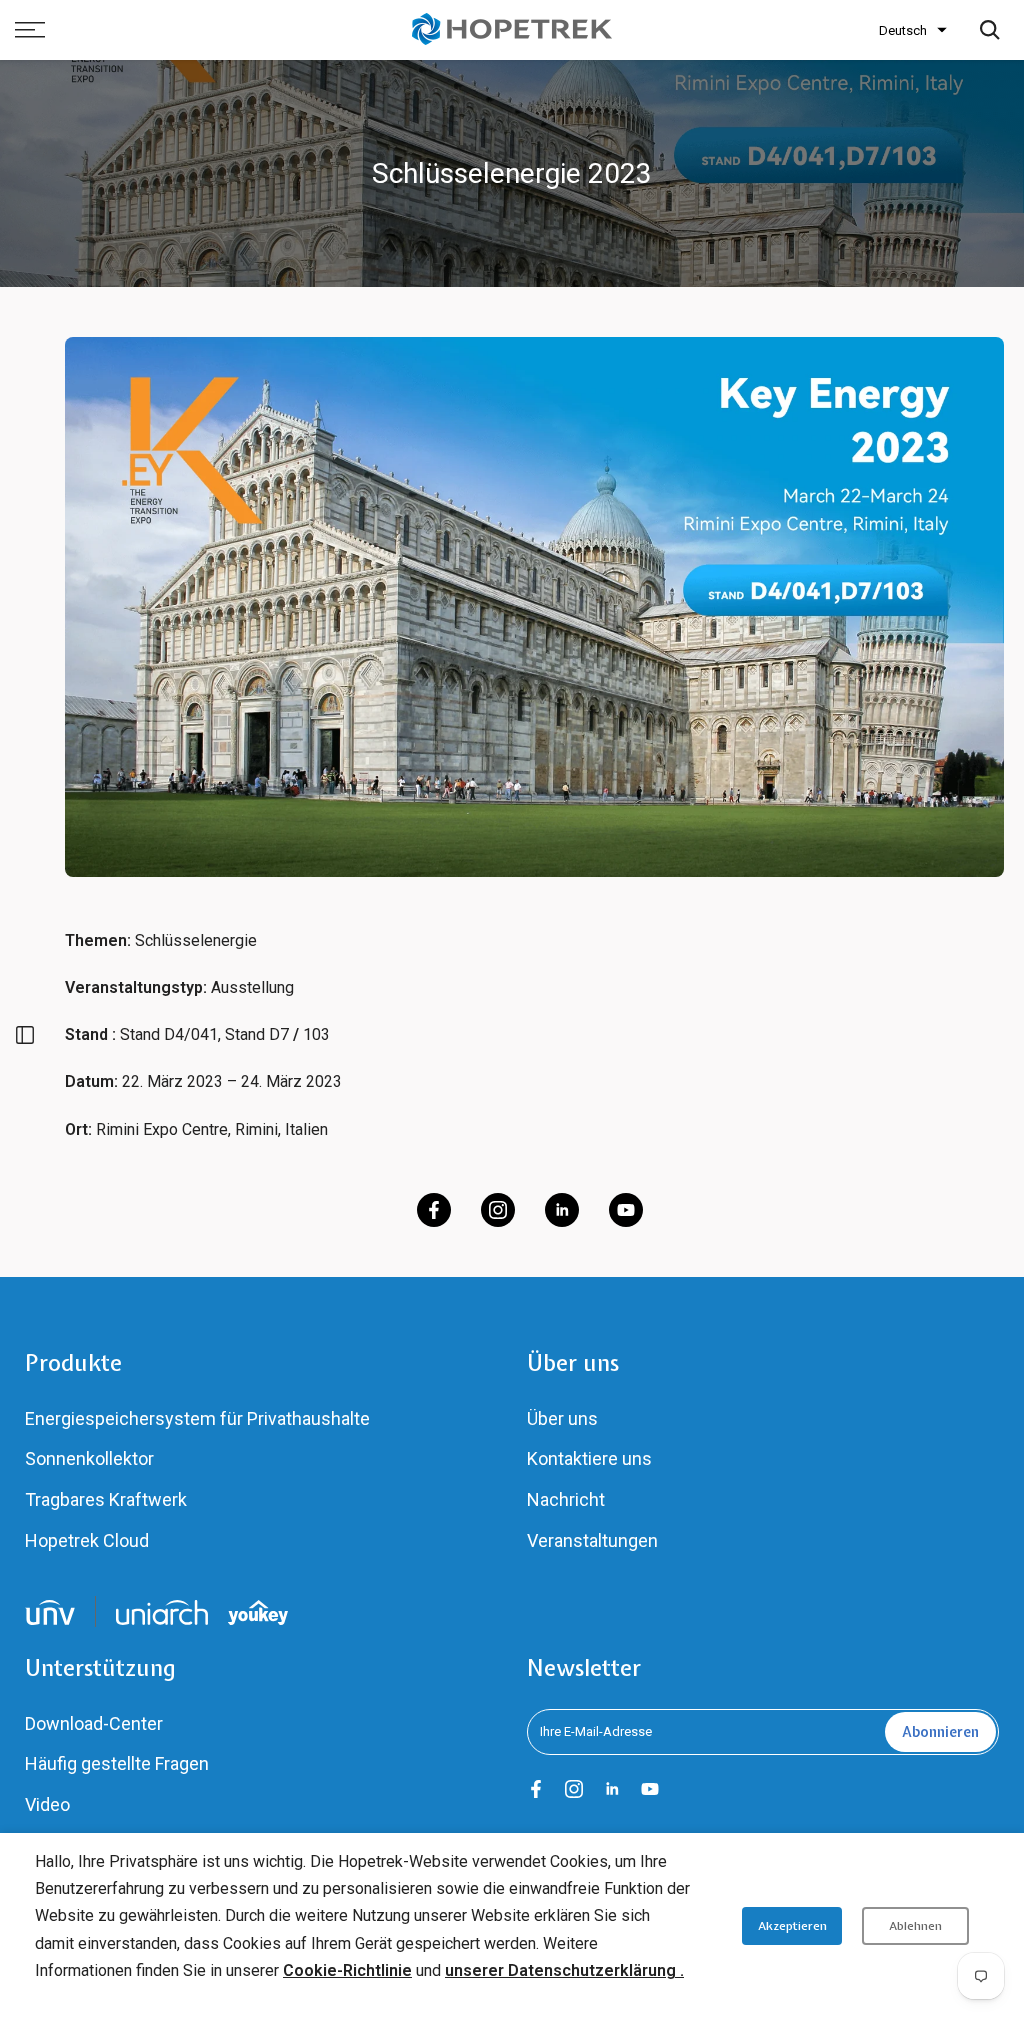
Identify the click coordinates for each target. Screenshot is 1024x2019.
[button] (913, 30)
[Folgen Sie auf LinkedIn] (562, 1210)
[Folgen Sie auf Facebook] (434, 1210)
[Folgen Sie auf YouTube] (626, 1210)
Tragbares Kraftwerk (106, 1499)
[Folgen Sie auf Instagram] (498, 1210)
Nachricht (566, 1499)
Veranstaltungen (592, 1540)
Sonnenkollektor (89, 1458)
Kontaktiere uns (589, 1458)
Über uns (562, 1418)
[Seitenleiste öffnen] (25, 1035)
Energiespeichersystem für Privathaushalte (197, 1418)
